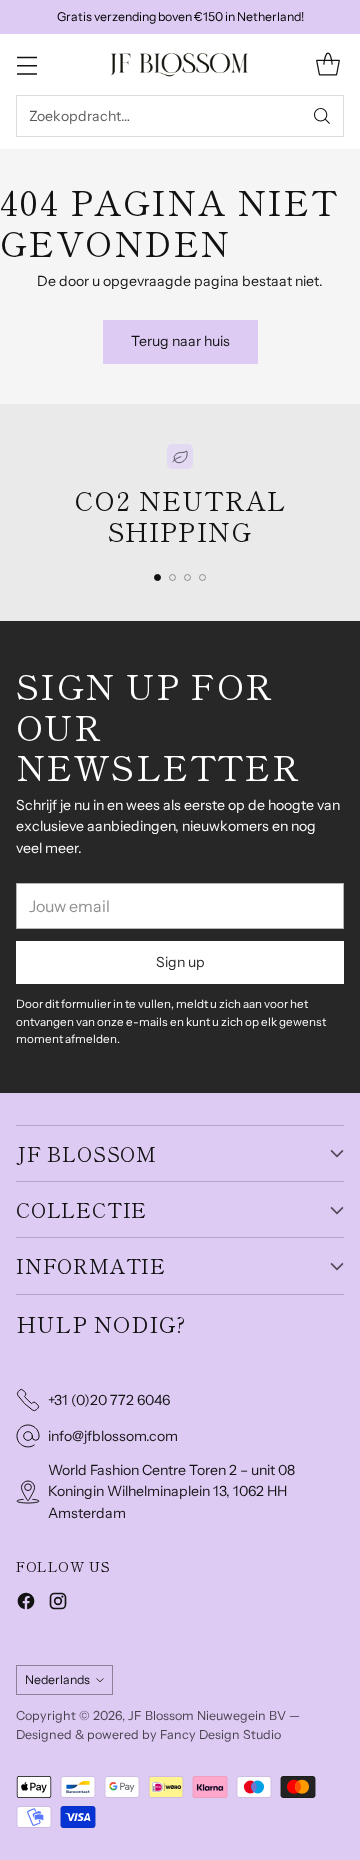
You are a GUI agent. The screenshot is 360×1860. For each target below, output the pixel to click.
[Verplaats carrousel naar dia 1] (157, 577)
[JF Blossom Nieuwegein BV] (180, 64)
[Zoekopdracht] (322, 116)
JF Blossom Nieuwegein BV (207, 1715)
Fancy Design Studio (220, 1734)
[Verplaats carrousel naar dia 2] (172, 577)
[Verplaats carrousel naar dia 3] (187, 577)
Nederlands (57, 1679)
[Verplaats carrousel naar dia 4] (202, 577)
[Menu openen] (26, 64)
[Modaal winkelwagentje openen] (327, 64)
